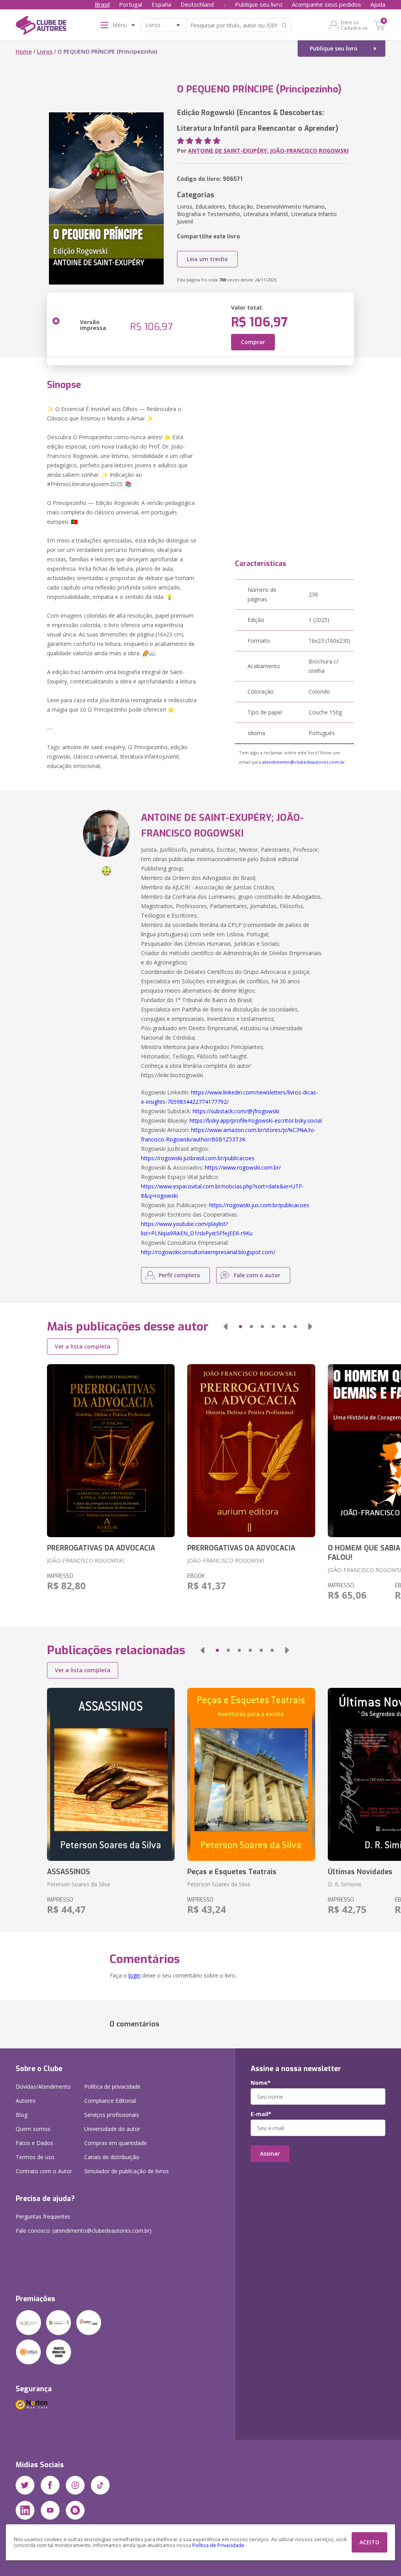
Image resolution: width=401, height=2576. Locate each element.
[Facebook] (50, 2485)
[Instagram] (75, 2485)
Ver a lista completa (83, 1346)
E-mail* (261, 2114)
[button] (226, 1327)
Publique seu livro (259, 4)
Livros (45, 51)
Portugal (131, 4)
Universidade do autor (112, 2129)
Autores (26, 2101)
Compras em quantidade (116, 2143)
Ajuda (378, 4)
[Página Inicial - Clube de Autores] (41, 27)
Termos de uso (35, 2157)
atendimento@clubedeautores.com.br (304, 762)
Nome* (261, 2083)
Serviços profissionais (112, 2115)
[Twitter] (25, 2485)
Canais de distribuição (112, 2157)
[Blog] (75, 2510)
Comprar (253, 342)
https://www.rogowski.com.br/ (243, 1167)
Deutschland (197, 4)
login (135, 1975)
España (161, 4)
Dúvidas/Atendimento (43, 2087)
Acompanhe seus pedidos (326, 4)
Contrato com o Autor (44, 2171)
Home (24, 51)
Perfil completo (179, 1275)
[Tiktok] (100, 2485)
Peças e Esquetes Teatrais (232, 1872)
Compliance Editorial (110, 2101)
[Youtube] (50, 2510)
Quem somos (33, 2129)
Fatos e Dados (34, 2143)
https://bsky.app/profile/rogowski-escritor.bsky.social (256, 1120)
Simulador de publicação (126, 2171)
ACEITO (369, 2542)
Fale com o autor (257, 1275)
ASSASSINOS (69, 1872)
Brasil (102, 4)
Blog (22, 2115)
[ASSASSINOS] (111, 1774)
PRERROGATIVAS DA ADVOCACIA (101, 1548)
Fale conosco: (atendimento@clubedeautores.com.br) (84, 2231)
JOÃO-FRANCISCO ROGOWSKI (86, 1560)
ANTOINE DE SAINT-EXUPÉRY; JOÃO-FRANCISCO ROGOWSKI (268, 151)
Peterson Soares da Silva (79, 1884)
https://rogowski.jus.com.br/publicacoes (259, 1205)
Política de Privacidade (218, 2545)
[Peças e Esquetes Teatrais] (251, 1774)
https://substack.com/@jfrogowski (236, 1111)
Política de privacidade (112, 2087)
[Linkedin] (25, 2510)
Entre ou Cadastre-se (354, 25)
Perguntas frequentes (43, 2216)
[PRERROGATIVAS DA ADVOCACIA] (111, 1451)
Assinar (270, 2153)
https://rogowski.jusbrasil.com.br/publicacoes (198, 1158)
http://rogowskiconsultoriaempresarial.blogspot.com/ (208, 1252)
